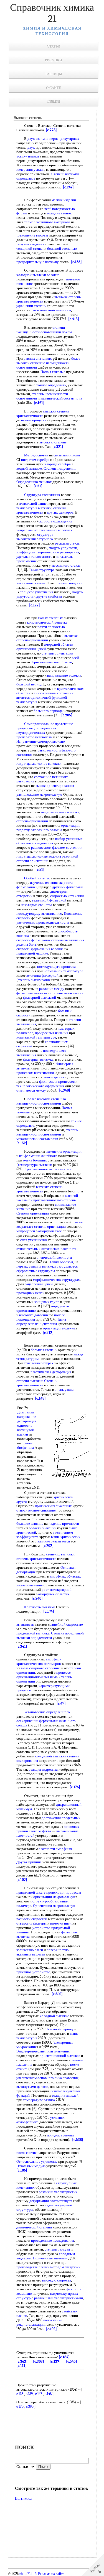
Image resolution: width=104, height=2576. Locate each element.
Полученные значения (50, 2258)
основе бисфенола (26, 1445)
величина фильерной (42, 975)
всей (48, 209)
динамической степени (34, 2227)
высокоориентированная (55, 786)
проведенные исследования (53, 2240)
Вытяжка (23, 2499)
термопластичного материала (47, 222)
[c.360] (57, 1994)
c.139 (29, 2394)
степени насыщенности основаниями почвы (44, 330)
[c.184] (64, 2357)
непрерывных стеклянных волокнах (44, 530)
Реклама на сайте (51, 2574)
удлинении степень (31, 306)
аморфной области (59, 644)
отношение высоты (33, 235)
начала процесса (34, 420)
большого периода (48, 711)
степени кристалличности (41, 510)
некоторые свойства (36, 905)
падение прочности (64, 1524)
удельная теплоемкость (34, 557)
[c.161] (39, 403)
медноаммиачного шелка (60, 812)
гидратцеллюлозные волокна (39, 856)
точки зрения (54, 1077)
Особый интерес (37, 878)
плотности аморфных (55, 1849)
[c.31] (38, 486)
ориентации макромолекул (54, 1897)
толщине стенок (59, 213)
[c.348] (65, 1090)
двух (31, 139)
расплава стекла (67, 543)
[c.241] (22, 1646)
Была (62, 1319)
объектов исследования (35, 843)
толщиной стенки (30, 249)
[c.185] (76, 262)
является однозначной (34, 697)
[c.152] (22, 1143)
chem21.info (28, 2574)
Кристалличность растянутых (48, 1169)
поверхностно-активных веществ (43, 1952)
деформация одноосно (27, 1423)
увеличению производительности (43, 922)
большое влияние (30, 1524)
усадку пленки (28, 156)
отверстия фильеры (31, 1923)
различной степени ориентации (47, 859)
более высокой (39, 1099)
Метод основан (36, 455)
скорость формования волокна (40, 949)
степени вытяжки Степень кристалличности (37, 1383)
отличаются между (31, 1090)
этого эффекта (40, 1831)
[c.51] (40, 870)
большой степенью (62, 249)
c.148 (48, 2394)
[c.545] (72, 2361)
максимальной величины (52, 310)
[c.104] (51, 2329)
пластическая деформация (51, 1372)
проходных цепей (30, 1293)
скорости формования (33, 940)
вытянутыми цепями (32, 2087)
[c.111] (21, 2366)
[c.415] (74, 319)
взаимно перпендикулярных (58, 139)
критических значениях (54, 1506)
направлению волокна (64, 675)
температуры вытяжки (34, 508)
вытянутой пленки (26, 1432)
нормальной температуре (63, 971)
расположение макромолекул (39, 794)
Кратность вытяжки (40, 1607)
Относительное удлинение (37, 2161)
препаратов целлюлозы (34, 737)
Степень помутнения (60, 468)
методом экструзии (65, 2267)
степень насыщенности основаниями (47, 1132)
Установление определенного (47, 1712)
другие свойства (49, 596)
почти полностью (51, 627)
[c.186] (22, 2170)
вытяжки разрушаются (60, 1266)
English (53, 102)
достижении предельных (61, 1818)
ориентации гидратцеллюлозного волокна (48, 828)
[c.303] (39, 2361)
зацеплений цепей (39, 1284)
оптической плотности (54, 1257)
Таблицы (53, 74)
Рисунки (53, 60)
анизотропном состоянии (54, 693)
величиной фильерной (49, 900)
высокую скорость (57, 2280)
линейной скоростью (67, 1624)
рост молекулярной (57, 1590)
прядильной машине (32, 953)
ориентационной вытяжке (60, 2056)
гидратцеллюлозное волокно (39, 763)
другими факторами (68, 887)
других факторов (60, 512)
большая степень (44, 1350)
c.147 (39, 2394)
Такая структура (42, 570)
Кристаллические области (52, 662)
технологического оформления (40, 1086)
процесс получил (69, 583)
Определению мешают (34, 482)
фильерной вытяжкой (40, 997)
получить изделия (30, 244)
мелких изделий (64, 200)
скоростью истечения (67, 896)
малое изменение (30, 1585)
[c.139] (55, 2361)
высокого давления (34, 1315)
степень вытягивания (68, 940)
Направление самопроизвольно (41, 741)
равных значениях (38, 358)
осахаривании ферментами (37, 1721)
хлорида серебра (58, 464)
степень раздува (57, 2249)
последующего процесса (56, 967)
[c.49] (61, 1703)
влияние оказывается (54, 1541)
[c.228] (51, 130)
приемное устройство (33, 1972)
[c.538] (78, 2140)
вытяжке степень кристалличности (39, 1189)
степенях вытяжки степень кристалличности (45, 1556)
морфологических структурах (56, 1280)
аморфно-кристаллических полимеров (39, 1661)
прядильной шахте (31, 1892)
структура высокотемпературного (35, 537)
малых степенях (50, 618)
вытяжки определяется (34, 1638)
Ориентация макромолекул (54, 1906)
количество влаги (30, 1950)
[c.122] (35, 605)
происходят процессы (64, 1892)
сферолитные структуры (36, 1271)
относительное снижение (36, 1510)
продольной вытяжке (33, 1633)
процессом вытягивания (35, 1073)
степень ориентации (57, 653)
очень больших (35, 1160)
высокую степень (53, 442)
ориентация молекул (59, 1328)
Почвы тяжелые (53, 372)
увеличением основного (35, 2078)
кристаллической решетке (47, 622)
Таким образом (61, 1262)
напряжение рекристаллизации (39, 2322)
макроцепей (26, 1231)
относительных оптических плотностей (47, 1249)
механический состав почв (61, 398)
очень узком (64, 1390)
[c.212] (48, 1333)
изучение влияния (44, 883)
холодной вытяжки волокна (38, 275)
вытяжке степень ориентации (47, 638)
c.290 (30, 2407)
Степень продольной (67, 1633)
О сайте (54, 88)
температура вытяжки (35, 1165)
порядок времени (60, 2135)
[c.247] (68, 187)
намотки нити (61, 1923)
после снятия (26, 2153)
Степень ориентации (33, 1213)
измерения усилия (30, 169)
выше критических (66, 1537)
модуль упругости (63, 548)
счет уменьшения (34, 1240)
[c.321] (58, 447)
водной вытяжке (29, 468)
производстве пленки (33, 2267)
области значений (43, 1528)
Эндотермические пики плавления (43, 2051)
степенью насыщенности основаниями (41, 1101)
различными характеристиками (59, 2298)
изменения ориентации (64, 1151)
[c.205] (67, 715)
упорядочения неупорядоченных (36, 730)
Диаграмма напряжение (27, 1414)
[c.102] (22, 1880)
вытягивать (25, 1624)
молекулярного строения (40, 1668)
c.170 (20, 2407)
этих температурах (39, 1363)
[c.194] (49, 1611)
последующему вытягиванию (39, 914)
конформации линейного (38, 1156)
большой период (29, 684)
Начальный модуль (31, 2166)
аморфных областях (65, 1576)
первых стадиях (29, 1266)
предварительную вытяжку (38, 262)
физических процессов (57, 1081)
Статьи (54, 46)
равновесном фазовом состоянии (57, 847)
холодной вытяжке (54, 2016)
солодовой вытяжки (51, 1756)
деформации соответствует (51, 2201)
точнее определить (51, 385)
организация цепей (31, 649)
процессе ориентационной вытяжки (44, 1675)
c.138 (20, 2394)
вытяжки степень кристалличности (43, 413)
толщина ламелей (65, 2095)
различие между (52, 989)
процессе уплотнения (36, 592)
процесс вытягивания (52, 1033)
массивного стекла (66, 565)
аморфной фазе (50, 1231)
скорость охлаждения (55, 521)
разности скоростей (32, 1919)
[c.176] (75, 1787)
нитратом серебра (35, 460)
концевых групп (47, 1302)
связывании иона (67, 455)
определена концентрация (37, 1324)
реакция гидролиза (43, 1769)
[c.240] (37, 1598)
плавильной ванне (33, 504)
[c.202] (48, 1546)
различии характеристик (58, 2192)
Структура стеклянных (42, 495)
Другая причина (29, 1862)
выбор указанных (69, 839)
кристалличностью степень (54, 1200)
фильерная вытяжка (32, 993)
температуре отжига (39, 2100)
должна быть (26, 944)
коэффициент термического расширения (48, 552)
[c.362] (22, 2361)
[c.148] (40, 1398)
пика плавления (67, 2078)
